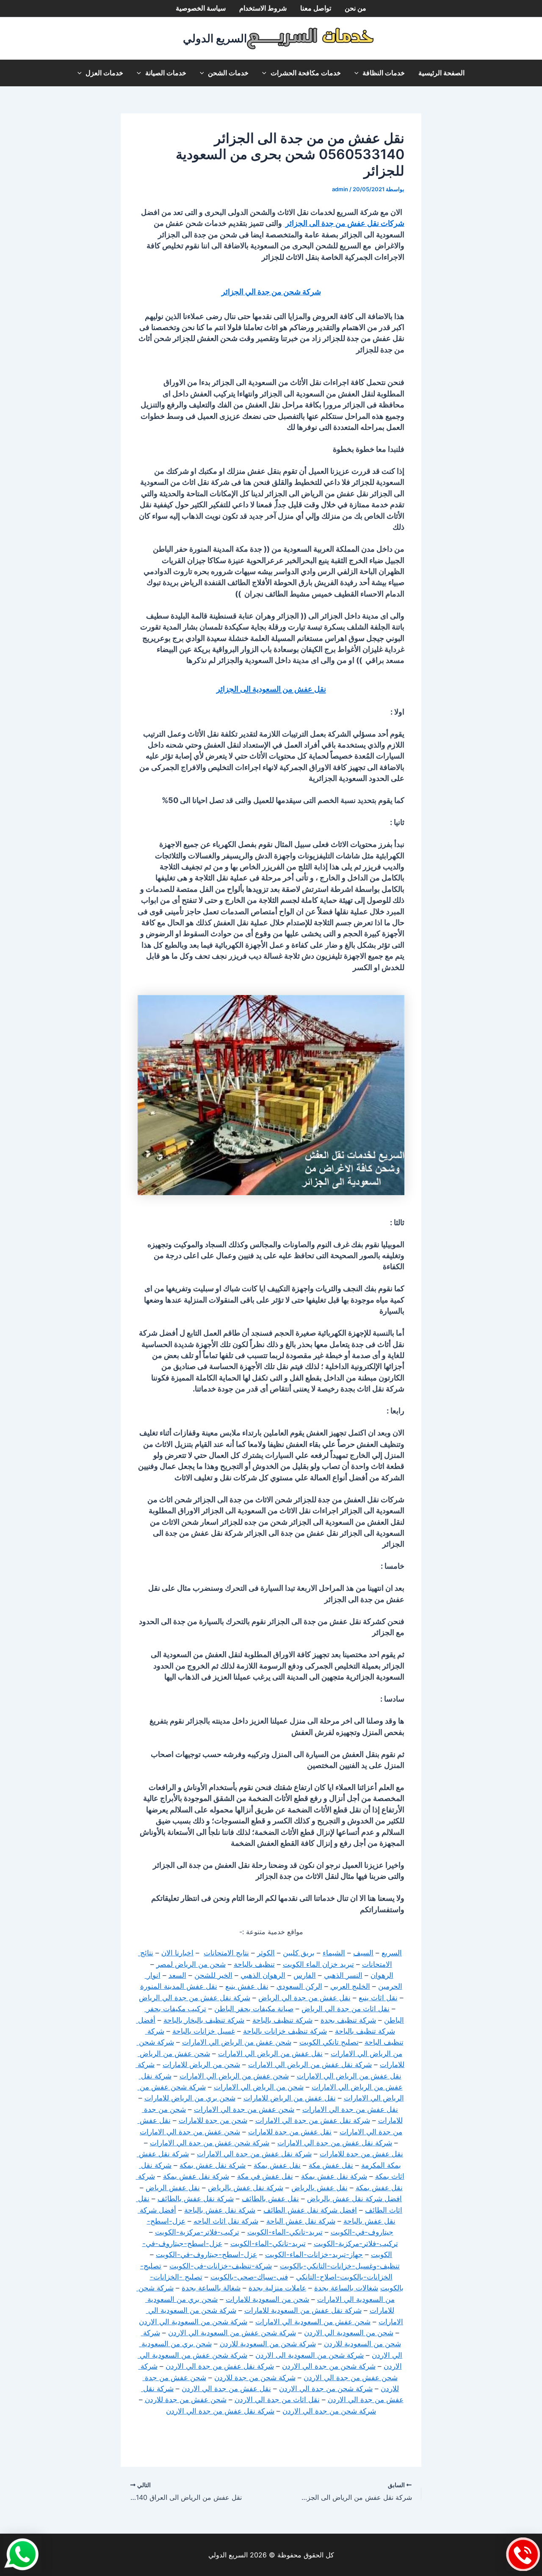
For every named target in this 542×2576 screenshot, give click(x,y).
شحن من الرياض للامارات (201, 2065)
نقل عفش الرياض (173, 2188)
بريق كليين (299, 1953)
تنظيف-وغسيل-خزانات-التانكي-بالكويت (340, 2266)
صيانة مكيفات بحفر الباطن (254, 2009)
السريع (392, 1953)
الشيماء (334, 1953)
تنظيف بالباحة (254, 1964)
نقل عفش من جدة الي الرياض (304, 1998)
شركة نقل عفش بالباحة (220, 2210)
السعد (177, 1975)
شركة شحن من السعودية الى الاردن (310, 2355)
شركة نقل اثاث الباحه (226, 2221)
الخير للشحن (213, 1975)
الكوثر (266, 1953)
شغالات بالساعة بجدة (346, 2288)
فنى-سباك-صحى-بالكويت (249, 2277)
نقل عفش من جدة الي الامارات (350, 2109)
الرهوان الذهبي (263, 1975)
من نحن (355, 8)
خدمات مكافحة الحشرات (306, 73)
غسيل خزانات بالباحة (204, 2031)
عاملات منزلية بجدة (277, 2288)
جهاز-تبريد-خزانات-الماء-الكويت (314, 2254)
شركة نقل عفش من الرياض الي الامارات (310, 2065)
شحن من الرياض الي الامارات (259, 2087)
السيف (363, 1953)
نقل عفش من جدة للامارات (290, 2132)
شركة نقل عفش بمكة (213, 2165)
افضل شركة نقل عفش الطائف (310, 2210)
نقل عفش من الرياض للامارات (290, 2098)
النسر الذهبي (343, 1975)
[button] (359, 73)
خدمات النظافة (384, 73)
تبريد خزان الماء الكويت (318, 1964)
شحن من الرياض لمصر (191, 1964)
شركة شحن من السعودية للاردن (268, 2344)
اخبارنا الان (177, 1953)
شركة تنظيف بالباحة (282, 2020)
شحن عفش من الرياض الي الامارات (237, 2042)
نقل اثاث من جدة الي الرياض (346, 2009)
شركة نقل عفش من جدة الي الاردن (220, 2366)
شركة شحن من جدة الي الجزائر (271, 292)
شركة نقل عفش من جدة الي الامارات (313, 2120)
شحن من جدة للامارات (213, 2120)
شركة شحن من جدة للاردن (255, 2378)
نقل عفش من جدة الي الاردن (226, 2389)
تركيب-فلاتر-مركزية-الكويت (197, 2232)
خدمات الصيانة (166, 73)
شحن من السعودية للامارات (267, 2299)
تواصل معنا (316, 8)
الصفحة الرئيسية (441, 73)
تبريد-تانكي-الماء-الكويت (285, 2232)
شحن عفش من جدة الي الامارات (244, 2109)
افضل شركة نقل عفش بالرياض (354, 2199)
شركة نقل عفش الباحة (301, 2221)
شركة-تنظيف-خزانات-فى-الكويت (221, 2266)
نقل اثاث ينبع (378, 1998)
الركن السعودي (299, 1986)
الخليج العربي (350, 1986)
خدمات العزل (104, 73)
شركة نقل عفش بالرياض (246, 2188)
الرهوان (382, 1975)
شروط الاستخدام (263, 8)
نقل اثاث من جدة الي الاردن (277, 2400)
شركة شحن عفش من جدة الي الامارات (210, 2143)
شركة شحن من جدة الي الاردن (329, 2366)
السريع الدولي (215, 38)
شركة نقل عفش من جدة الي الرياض (195, 1998)
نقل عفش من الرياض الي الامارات (270, 2054)
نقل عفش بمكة (277, 2165)
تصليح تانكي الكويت (329, 2042)
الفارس (305, 1975)
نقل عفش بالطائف (270, 2199)
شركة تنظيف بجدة (348, 2020)
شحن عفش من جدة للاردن (186, 2400)
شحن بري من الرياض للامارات (190, 2098)
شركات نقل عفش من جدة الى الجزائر (344, 223)
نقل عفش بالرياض (319, 2188)
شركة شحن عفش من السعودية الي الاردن (232, 2333)
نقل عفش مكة (331, 2165)
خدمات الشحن (228, 73)
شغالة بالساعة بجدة (211, 2288)
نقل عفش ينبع (247, 1986)
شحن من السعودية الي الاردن (349, 2333)
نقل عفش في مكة (265, 2176)
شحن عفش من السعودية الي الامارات (313, 2322)
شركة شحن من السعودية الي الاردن (193, 2322)
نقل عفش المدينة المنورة (179, 1986)
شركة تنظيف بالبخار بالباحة (204, 2020)
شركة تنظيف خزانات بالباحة (285, 2031)
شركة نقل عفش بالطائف (196, 2199)
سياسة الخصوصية (201, 8)
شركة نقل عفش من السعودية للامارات (303, 2310)
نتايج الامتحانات (226, 1953)
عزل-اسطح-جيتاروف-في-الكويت (206, 2254)
